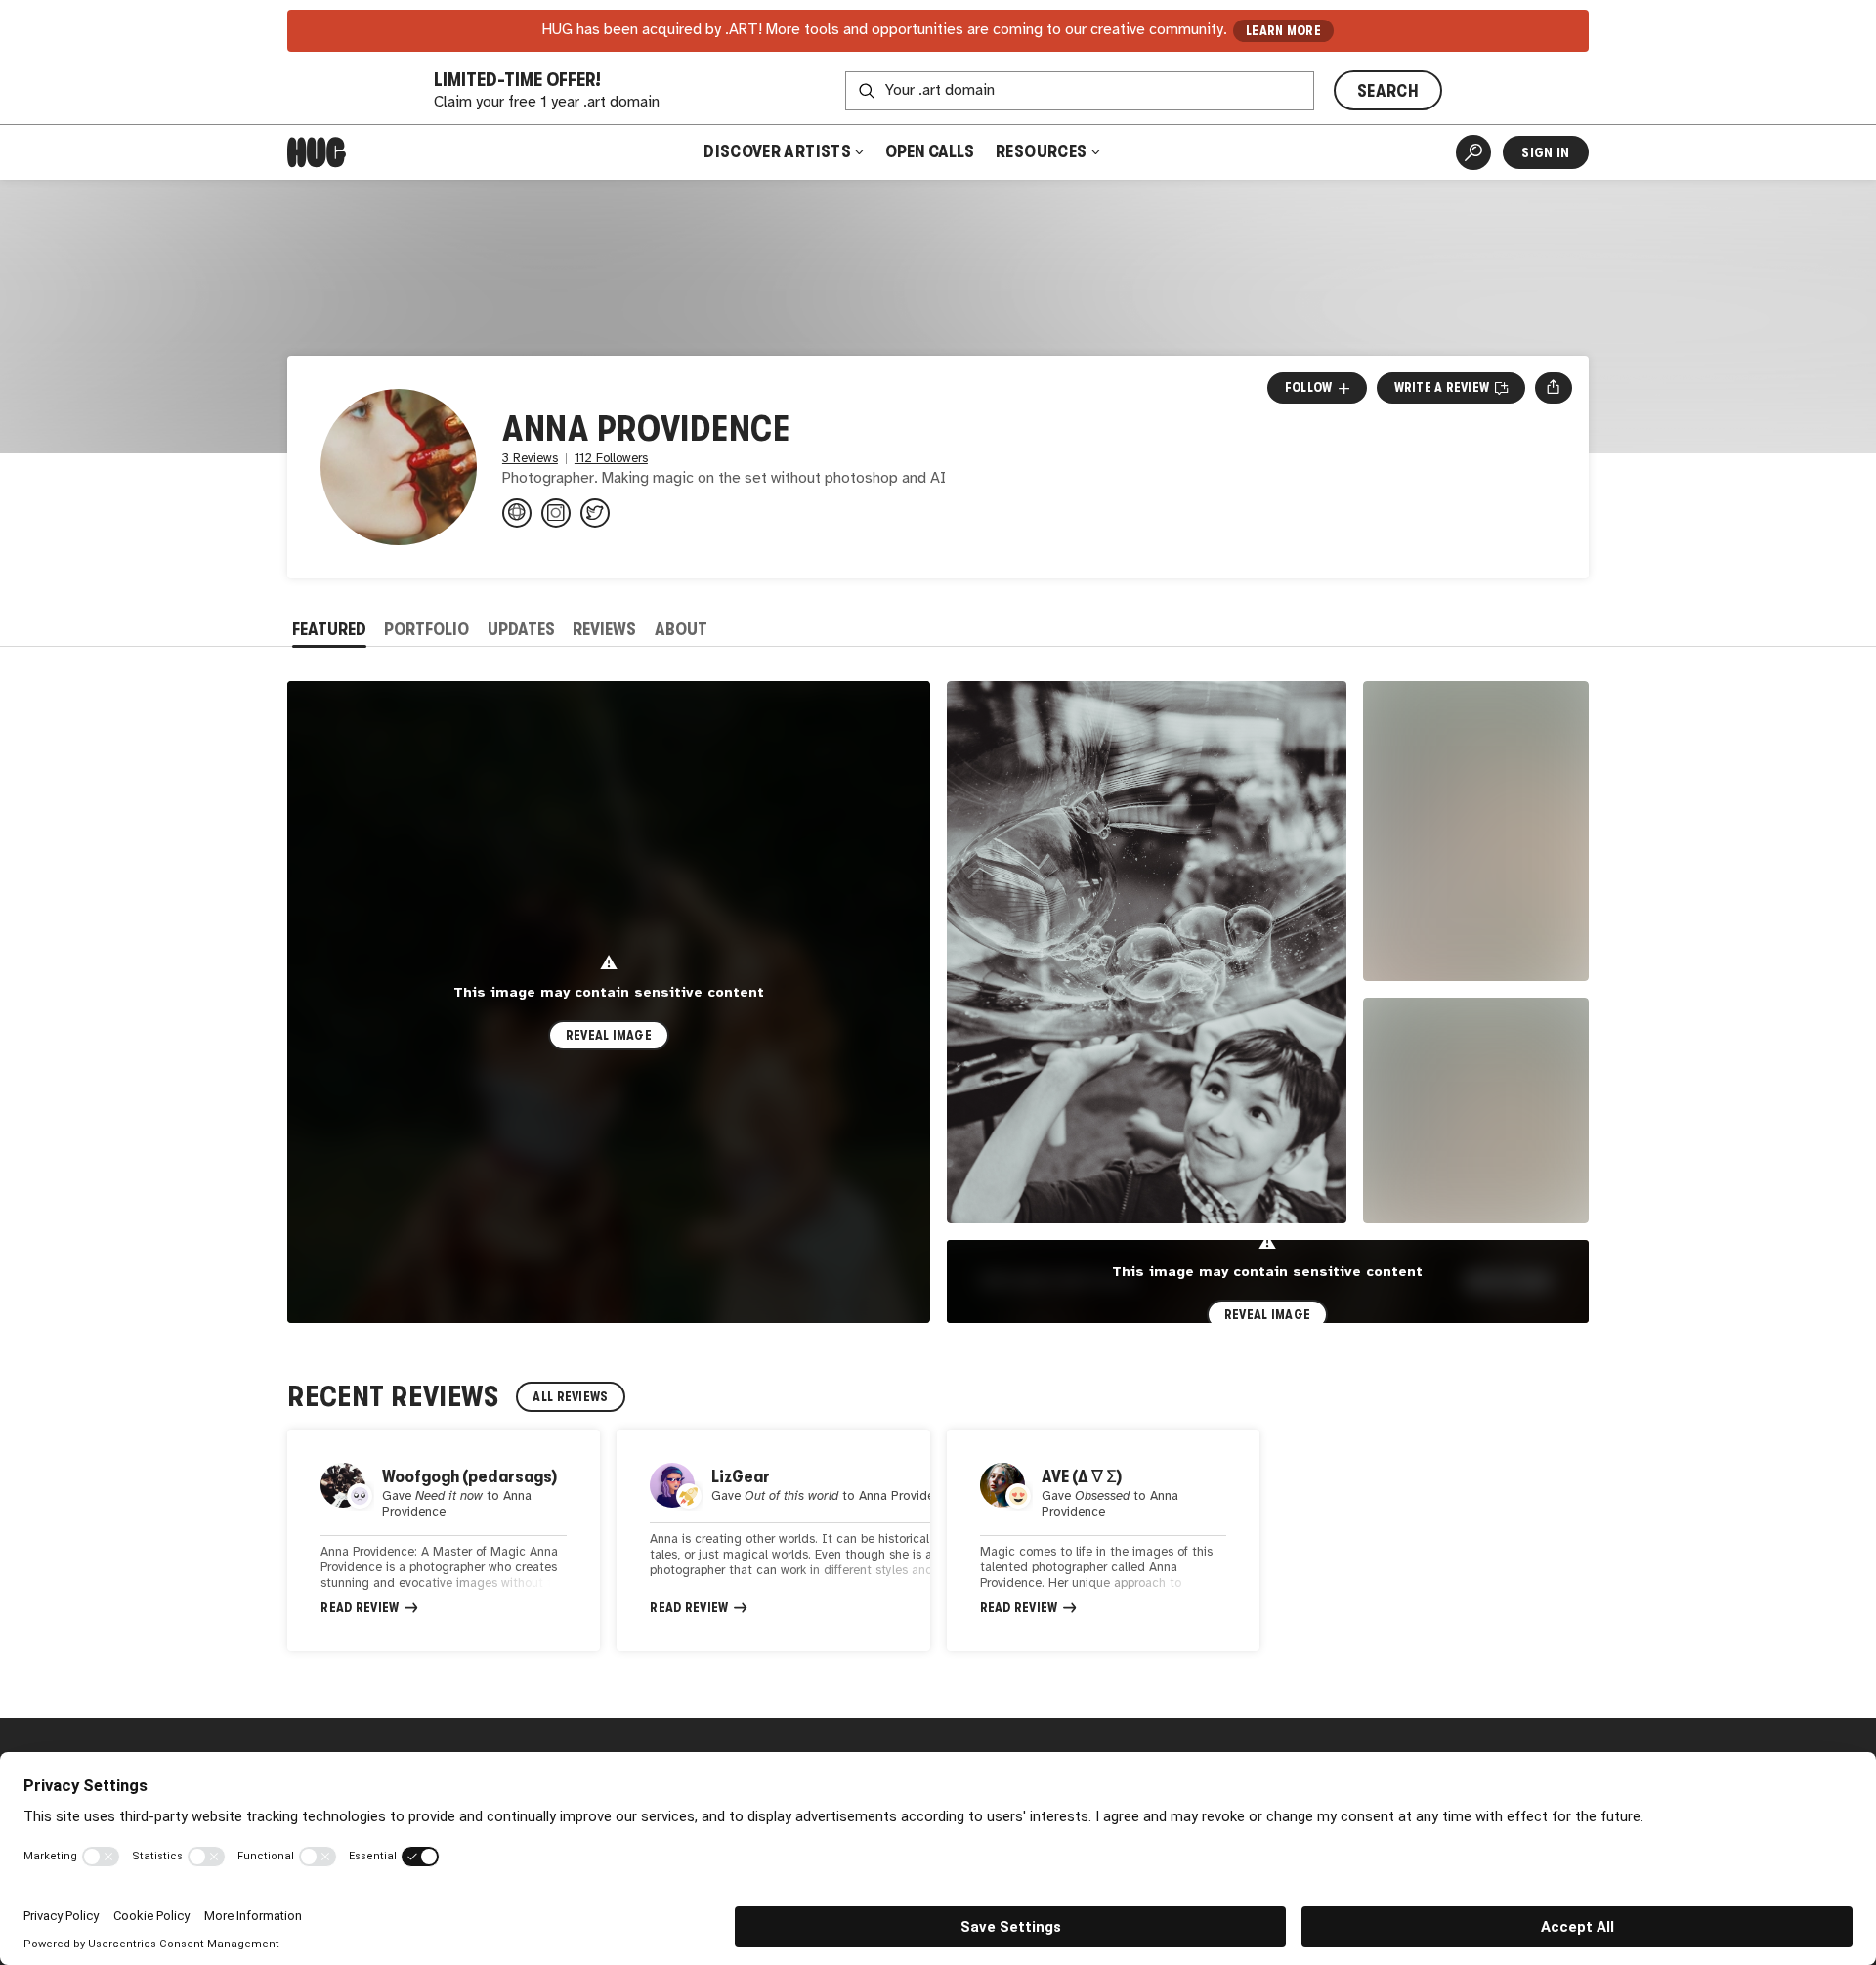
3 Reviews (530, 459)
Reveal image (609, 1035)
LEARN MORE (1283, 31)
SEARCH (1388, 91)
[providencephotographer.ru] (517, 513)
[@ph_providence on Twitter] (595, 513)
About (681, 629)
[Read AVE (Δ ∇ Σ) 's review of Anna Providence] (1103, 1541)
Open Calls (930, 151)
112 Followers (611, 459)
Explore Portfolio (1059, 1281)
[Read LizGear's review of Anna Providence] (773, 1541)
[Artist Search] (1473, 152)
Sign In (1545, 152)
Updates (521, 629)
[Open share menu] (1553, 388)
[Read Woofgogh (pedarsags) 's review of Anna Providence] (444, 1541)
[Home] (317, 152)
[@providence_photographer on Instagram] (556, 513)
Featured (329, 629)
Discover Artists (777, 151)
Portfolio (426, 629)
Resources (1043, 151)
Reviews (604, 629)
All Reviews (570, 1397)
